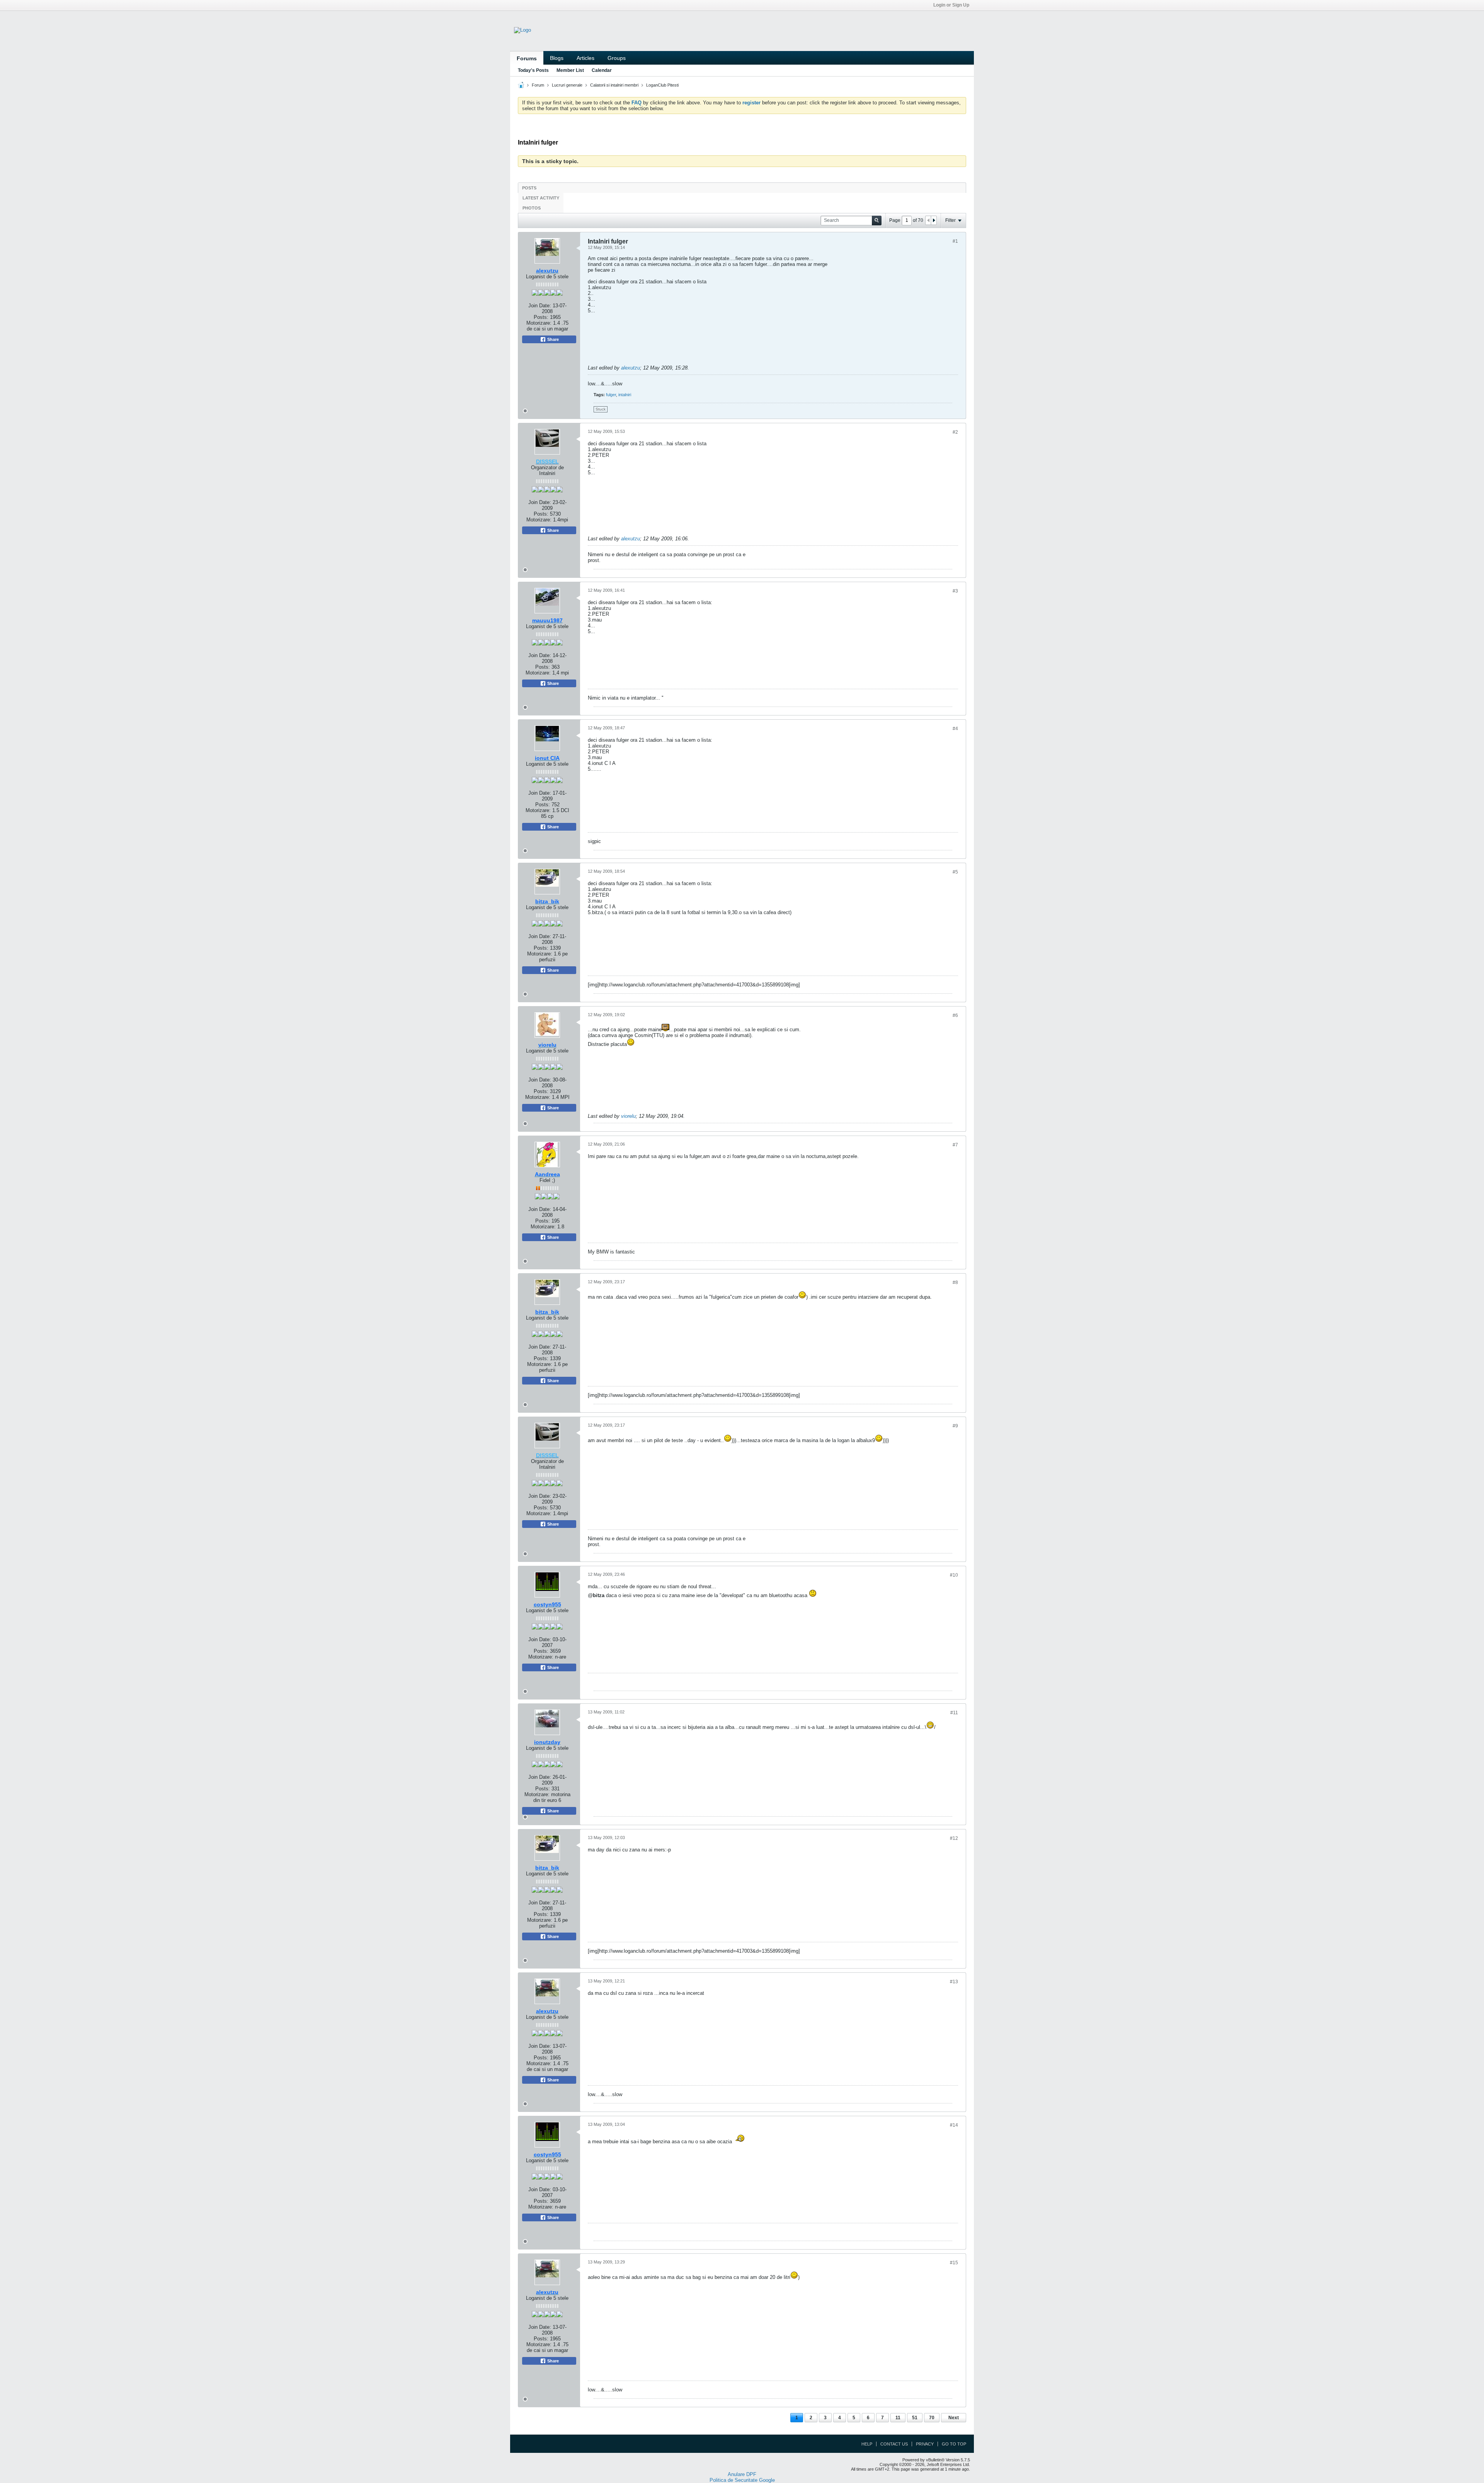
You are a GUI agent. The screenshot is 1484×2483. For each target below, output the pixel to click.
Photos (532, 208)
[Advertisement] (893, 310)
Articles (585, 58)
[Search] (877, 221)
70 (932, 2418)
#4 (955, 729)
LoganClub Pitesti (662, 85)
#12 (954, 1838)
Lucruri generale (567, 85)
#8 (955, 1282)
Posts (529, 188)
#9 (955, 1426)
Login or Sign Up (951, 5)
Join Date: (540, 306)
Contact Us (894, 2444)
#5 (955, 872)
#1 (955, 241)
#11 (954, 1713)
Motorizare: (547, 326)
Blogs (557, 58)
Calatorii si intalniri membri (614, 85)
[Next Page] (934, 220)
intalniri (625, 395)
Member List (570, 70)
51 (915, 2418)
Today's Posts (533, 70)
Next (954, 2418)
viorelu (628, 1116)
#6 (955, 1015)
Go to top (954, 2444)
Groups (617, 58)
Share (552, 339)
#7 (955, 1145)
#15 (954, 2263)
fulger (611, 395)
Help (867, 2444)
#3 (955, 591)
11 (898, 2418)
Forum (538, 85)
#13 (954, 1982)
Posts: (541, 317)
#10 (954, 1575)
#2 (955, 432)
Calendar (602, 70)
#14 (954, 2125)
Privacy (925, 2444)
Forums (527, 58)
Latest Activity (541, 198)
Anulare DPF (742, 2474)
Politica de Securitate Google (742, 2480)
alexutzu (631, 368)
